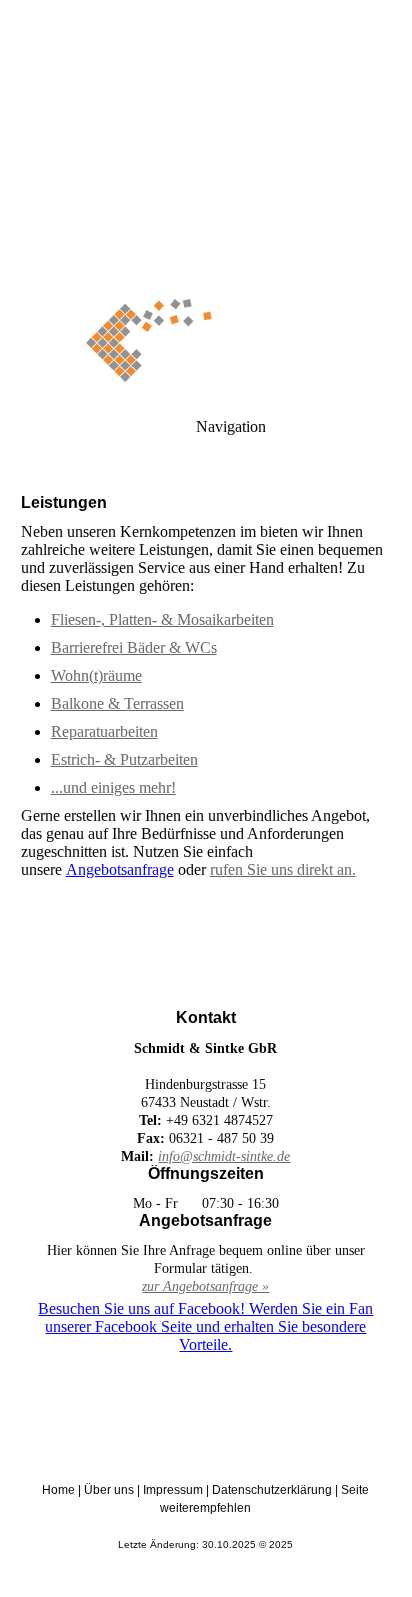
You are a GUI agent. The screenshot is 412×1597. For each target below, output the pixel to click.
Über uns (109, 1490)
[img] (206, 140)
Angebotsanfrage (120, 869)
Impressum (173, 1490)
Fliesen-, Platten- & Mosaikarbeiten (162, 619)
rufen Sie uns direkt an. (283, 869)
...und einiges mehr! (113, 787)
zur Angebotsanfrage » (205, 1286)
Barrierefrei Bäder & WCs (134, 647)
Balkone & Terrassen (117, 703)
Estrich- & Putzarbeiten (124, 759)
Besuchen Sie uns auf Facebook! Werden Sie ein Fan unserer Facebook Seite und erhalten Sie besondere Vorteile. (205, 1326)
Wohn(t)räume (96, 675)
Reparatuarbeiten (104, 731)
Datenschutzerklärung (272, 1490)
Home (58, 1490)
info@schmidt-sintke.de (224, 1156)
